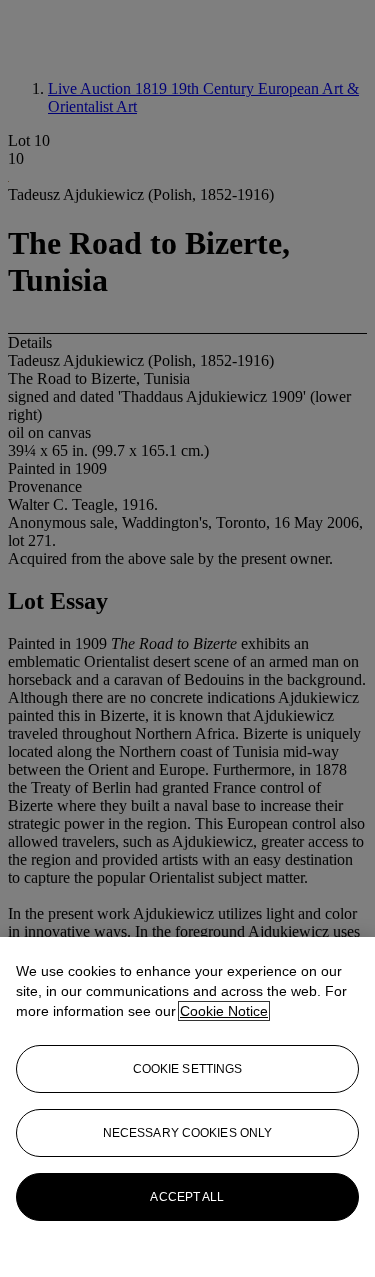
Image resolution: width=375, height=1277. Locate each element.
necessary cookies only (188, 1133)
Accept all (187, 1197)
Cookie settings (188, 1069)
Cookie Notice (224, 1011)
